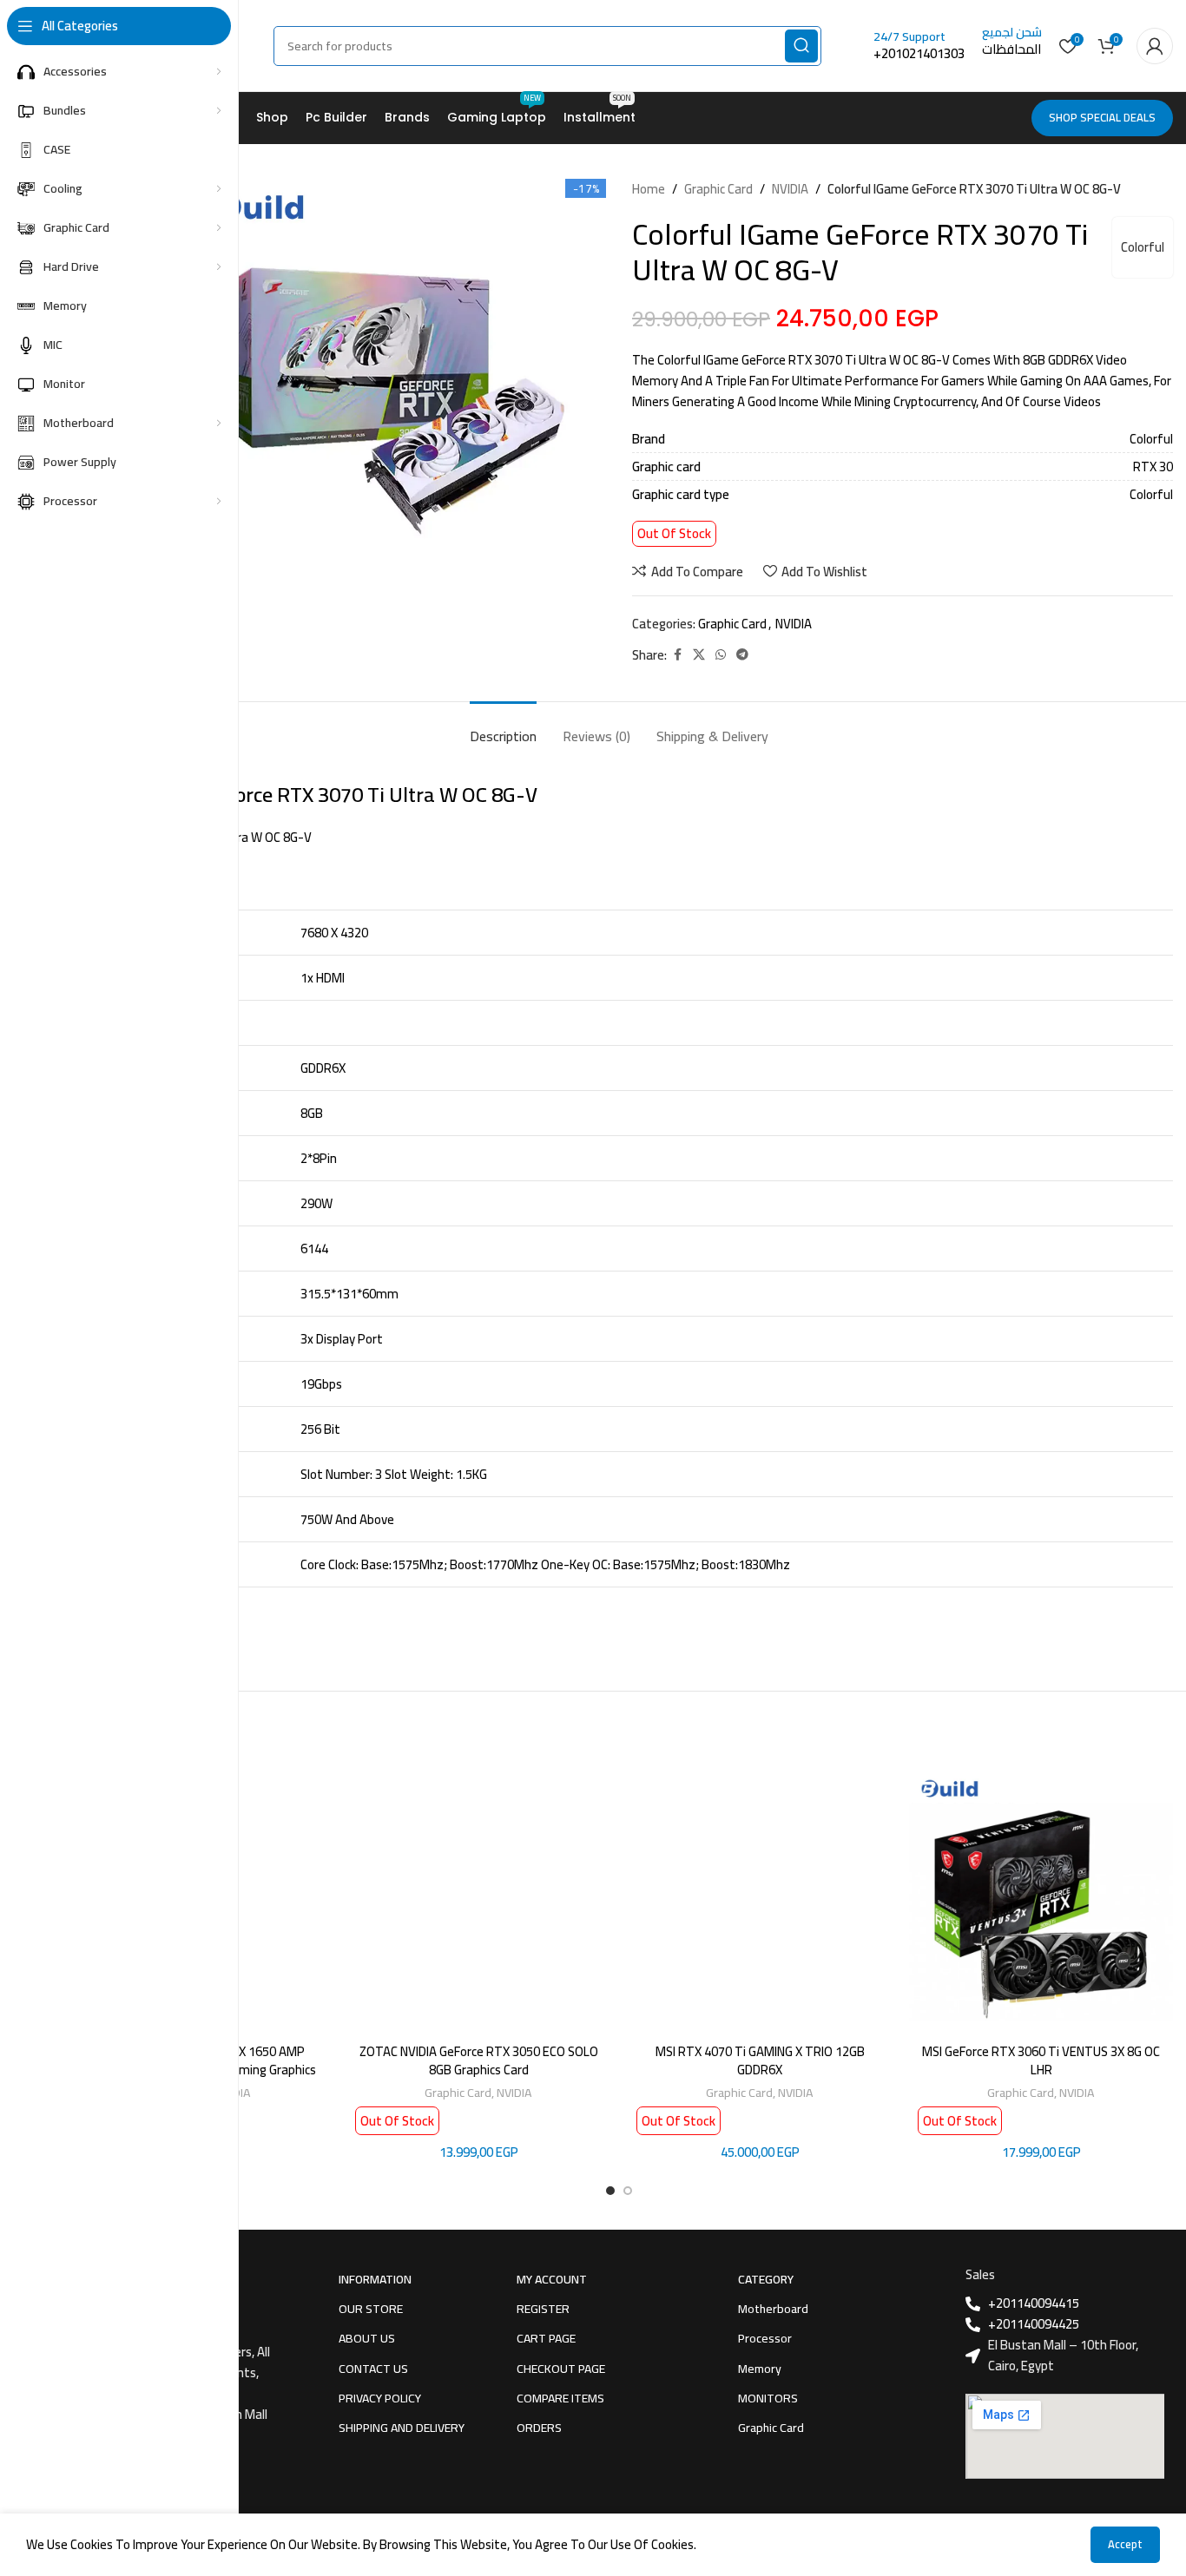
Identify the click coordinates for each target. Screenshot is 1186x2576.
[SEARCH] (801, 46)
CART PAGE (546, 2338)
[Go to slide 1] (610, 2191)
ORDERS (539, 2428)
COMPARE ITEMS (560, 2398)
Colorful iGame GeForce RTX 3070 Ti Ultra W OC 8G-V (301, 795)
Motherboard (773, 2309)
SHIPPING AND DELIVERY (402, 2428)
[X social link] (699, 655)
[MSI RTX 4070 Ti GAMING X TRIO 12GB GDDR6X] (760, 1902)
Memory (760, 2369)
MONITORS (768, 2398)
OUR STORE (371, 2309)
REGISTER (543, 2309)
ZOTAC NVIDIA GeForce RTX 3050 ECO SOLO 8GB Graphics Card (479, 2060)
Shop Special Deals (1102, 117)
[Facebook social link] (677, 655)
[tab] (503, 728)
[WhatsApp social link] (721, 655)
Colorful (1143, 247)
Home (649, 189)
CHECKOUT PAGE (561, 2369)
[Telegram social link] (742, 655)
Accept (1125, 2544)
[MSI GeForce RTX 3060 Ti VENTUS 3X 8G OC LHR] (1041, 1902)
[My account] (1155, 46)
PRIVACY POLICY (380, 2398)
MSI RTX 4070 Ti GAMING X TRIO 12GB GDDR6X (760, 2060)
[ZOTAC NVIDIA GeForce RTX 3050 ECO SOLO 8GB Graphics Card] (478, 1902)
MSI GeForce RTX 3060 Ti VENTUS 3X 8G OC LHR (1041, 2060)
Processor (765, 2338)
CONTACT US (373, 2369)
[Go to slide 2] (628, 2191)
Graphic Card (718, 189)
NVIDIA (790, 189)
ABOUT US (367, 2338)
